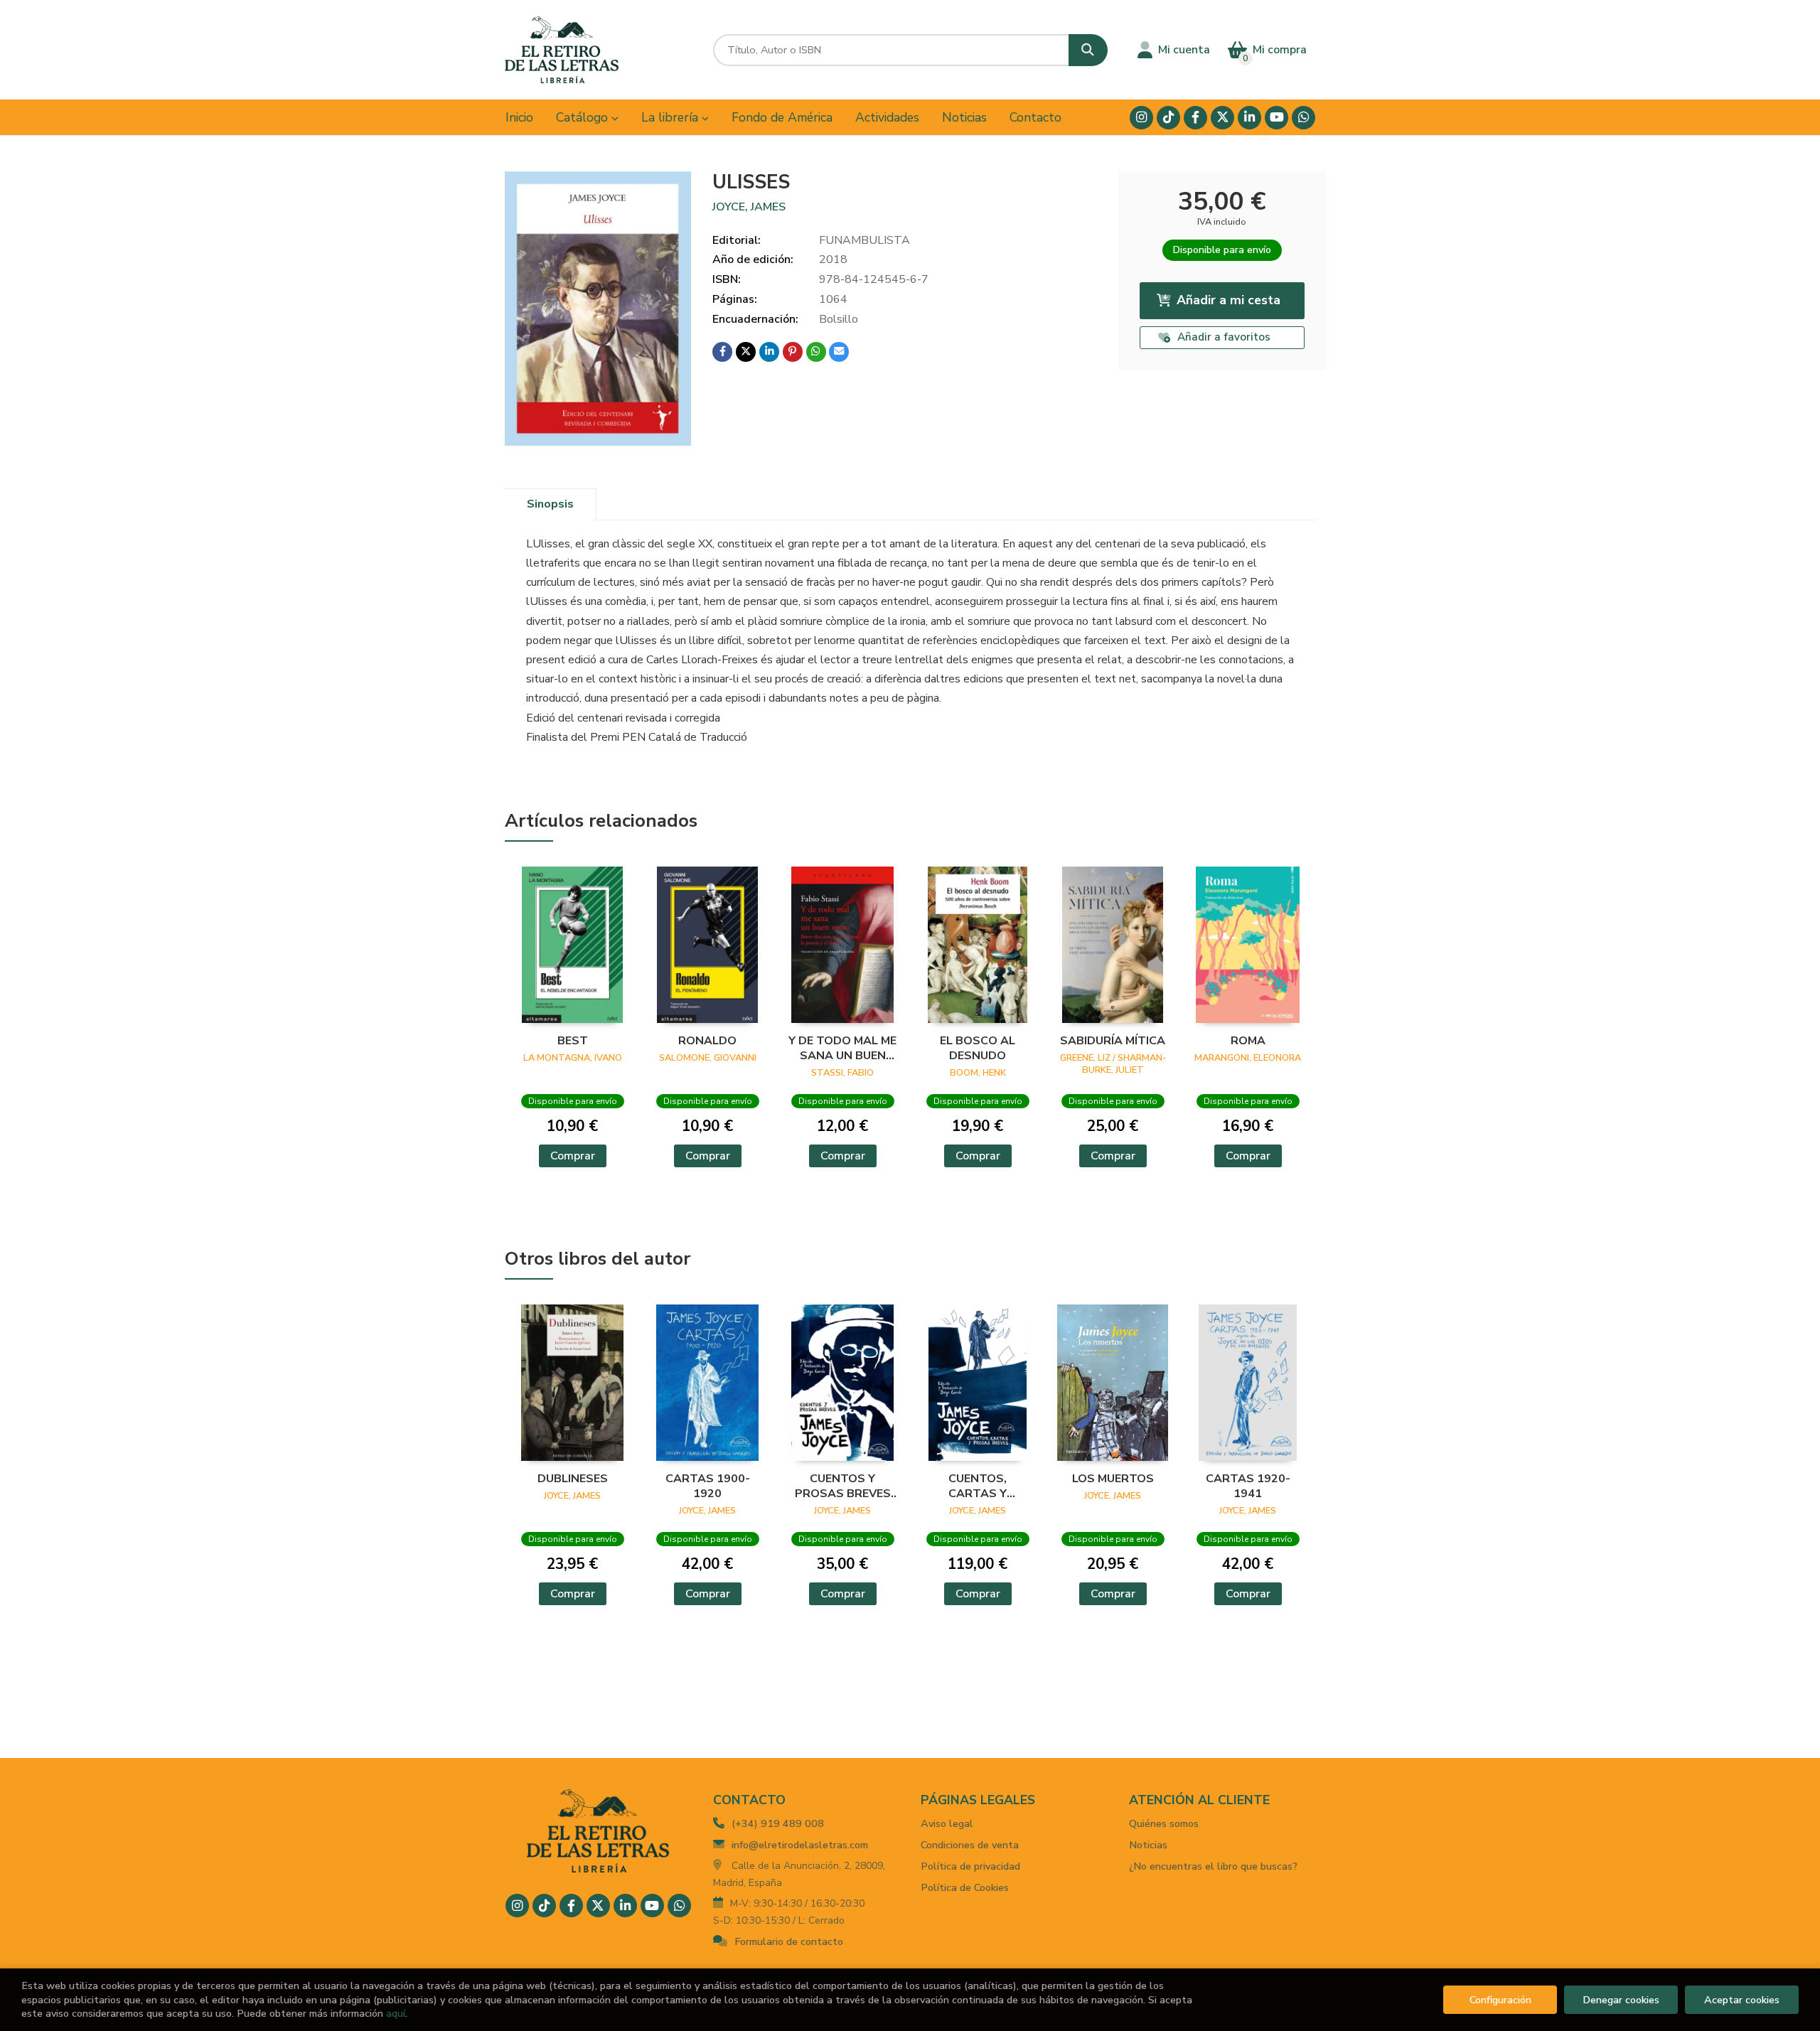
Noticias (1148, 1845)
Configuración (1500, 2000)
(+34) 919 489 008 (778, 1823)
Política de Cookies (965, 1887)
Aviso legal (947, 1823)
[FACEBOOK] (1195, 118)
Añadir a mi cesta (1228, 300)
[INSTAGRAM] (1141, 118)
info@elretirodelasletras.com (800, 1845)
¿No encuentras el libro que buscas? (1213, 1866)
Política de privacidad (970, 1866)
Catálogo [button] (584, 117)
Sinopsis (550, 504)
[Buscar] (1088, 50)
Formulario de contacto (789, 1941)
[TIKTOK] (1168, 118)
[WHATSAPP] (1304, 118)
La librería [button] (671, 117)
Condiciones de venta (970, 1845)
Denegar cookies (1621, 2000)
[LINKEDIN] (1249, 118)
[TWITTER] (1222, 118)
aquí (396, 2013)
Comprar (573, 1156)
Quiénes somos (1164, 1823)
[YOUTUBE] (1276, 118)
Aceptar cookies (1742, 2000)
